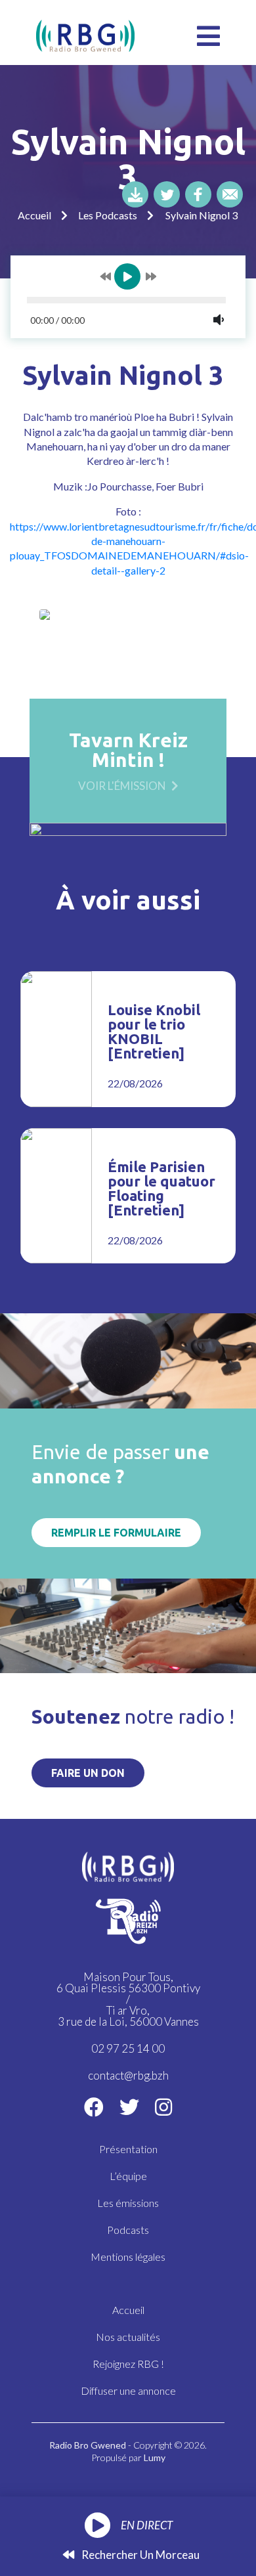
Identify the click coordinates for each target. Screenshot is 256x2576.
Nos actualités (128, 2337)
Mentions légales (128, 2257)
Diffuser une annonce (128, 2390)
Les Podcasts (108, 215)
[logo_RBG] (85, 34)
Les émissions (128, 2203)
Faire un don (88, 1773)
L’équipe (128, 2176)
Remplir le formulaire (116, 1533)
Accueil (34, 215)
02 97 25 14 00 (128, 2048)
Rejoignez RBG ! (128, 2364)
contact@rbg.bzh (128, 2075)
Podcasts (128, 2230)
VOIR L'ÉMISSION (122, 785)
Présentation (128, 2149)
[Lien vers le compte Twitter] (129, 2107)
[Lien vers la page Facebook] (94, 2107)
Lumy (155, 2457)
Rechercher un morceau (139, 2555)
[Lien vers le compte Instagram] (163, 2107)
